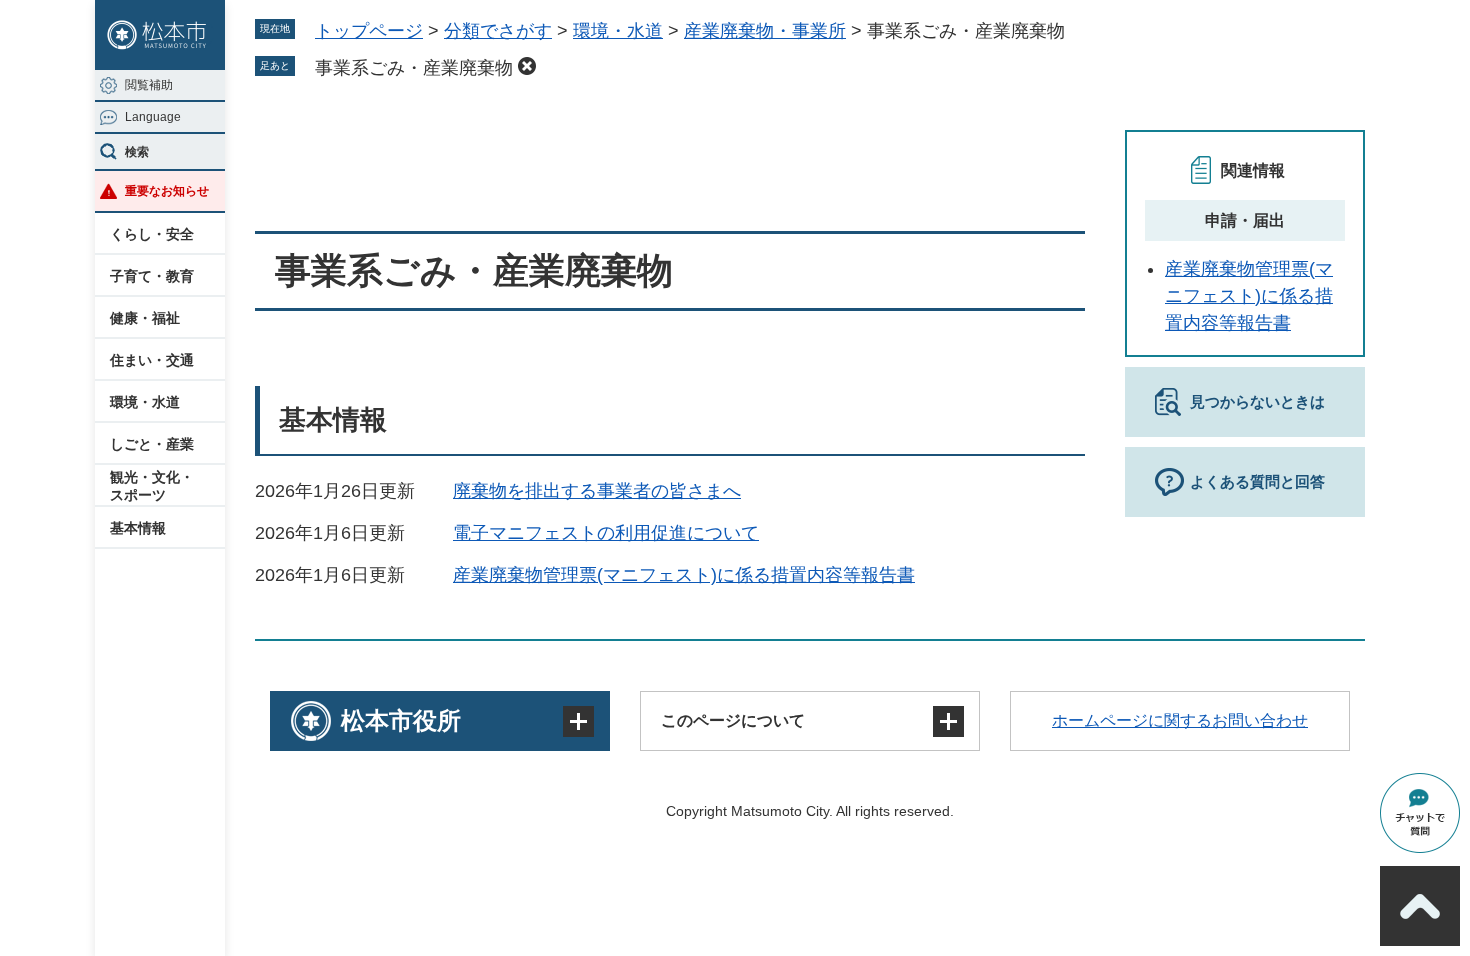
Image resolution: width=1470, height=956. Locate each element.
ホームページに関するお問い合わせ (1180, 720)
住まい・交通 (152, 360)
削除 (527, 66)
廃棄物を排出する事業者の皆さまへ (597, 491)
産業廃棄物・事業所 (765, 31)
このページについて (733, 720)
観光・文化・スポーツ (152, 486)
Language (153, 117)
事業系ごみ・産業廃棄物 (414, 68)
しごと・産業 (152, 444)
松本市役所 (401, 720)
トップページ (369, 31)
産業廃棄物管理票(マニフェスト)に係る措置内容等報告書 (684, 575)
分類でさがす (498, 31)
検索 (137, 152)
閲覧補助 (149, 85)
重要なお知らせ (167, 191)
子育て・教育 (152, 276)
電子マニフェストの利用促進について (606, 533)
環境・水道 (145, 402)
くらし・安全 (152, 234)
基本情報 (138, 528)
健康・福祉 (145, 318)
